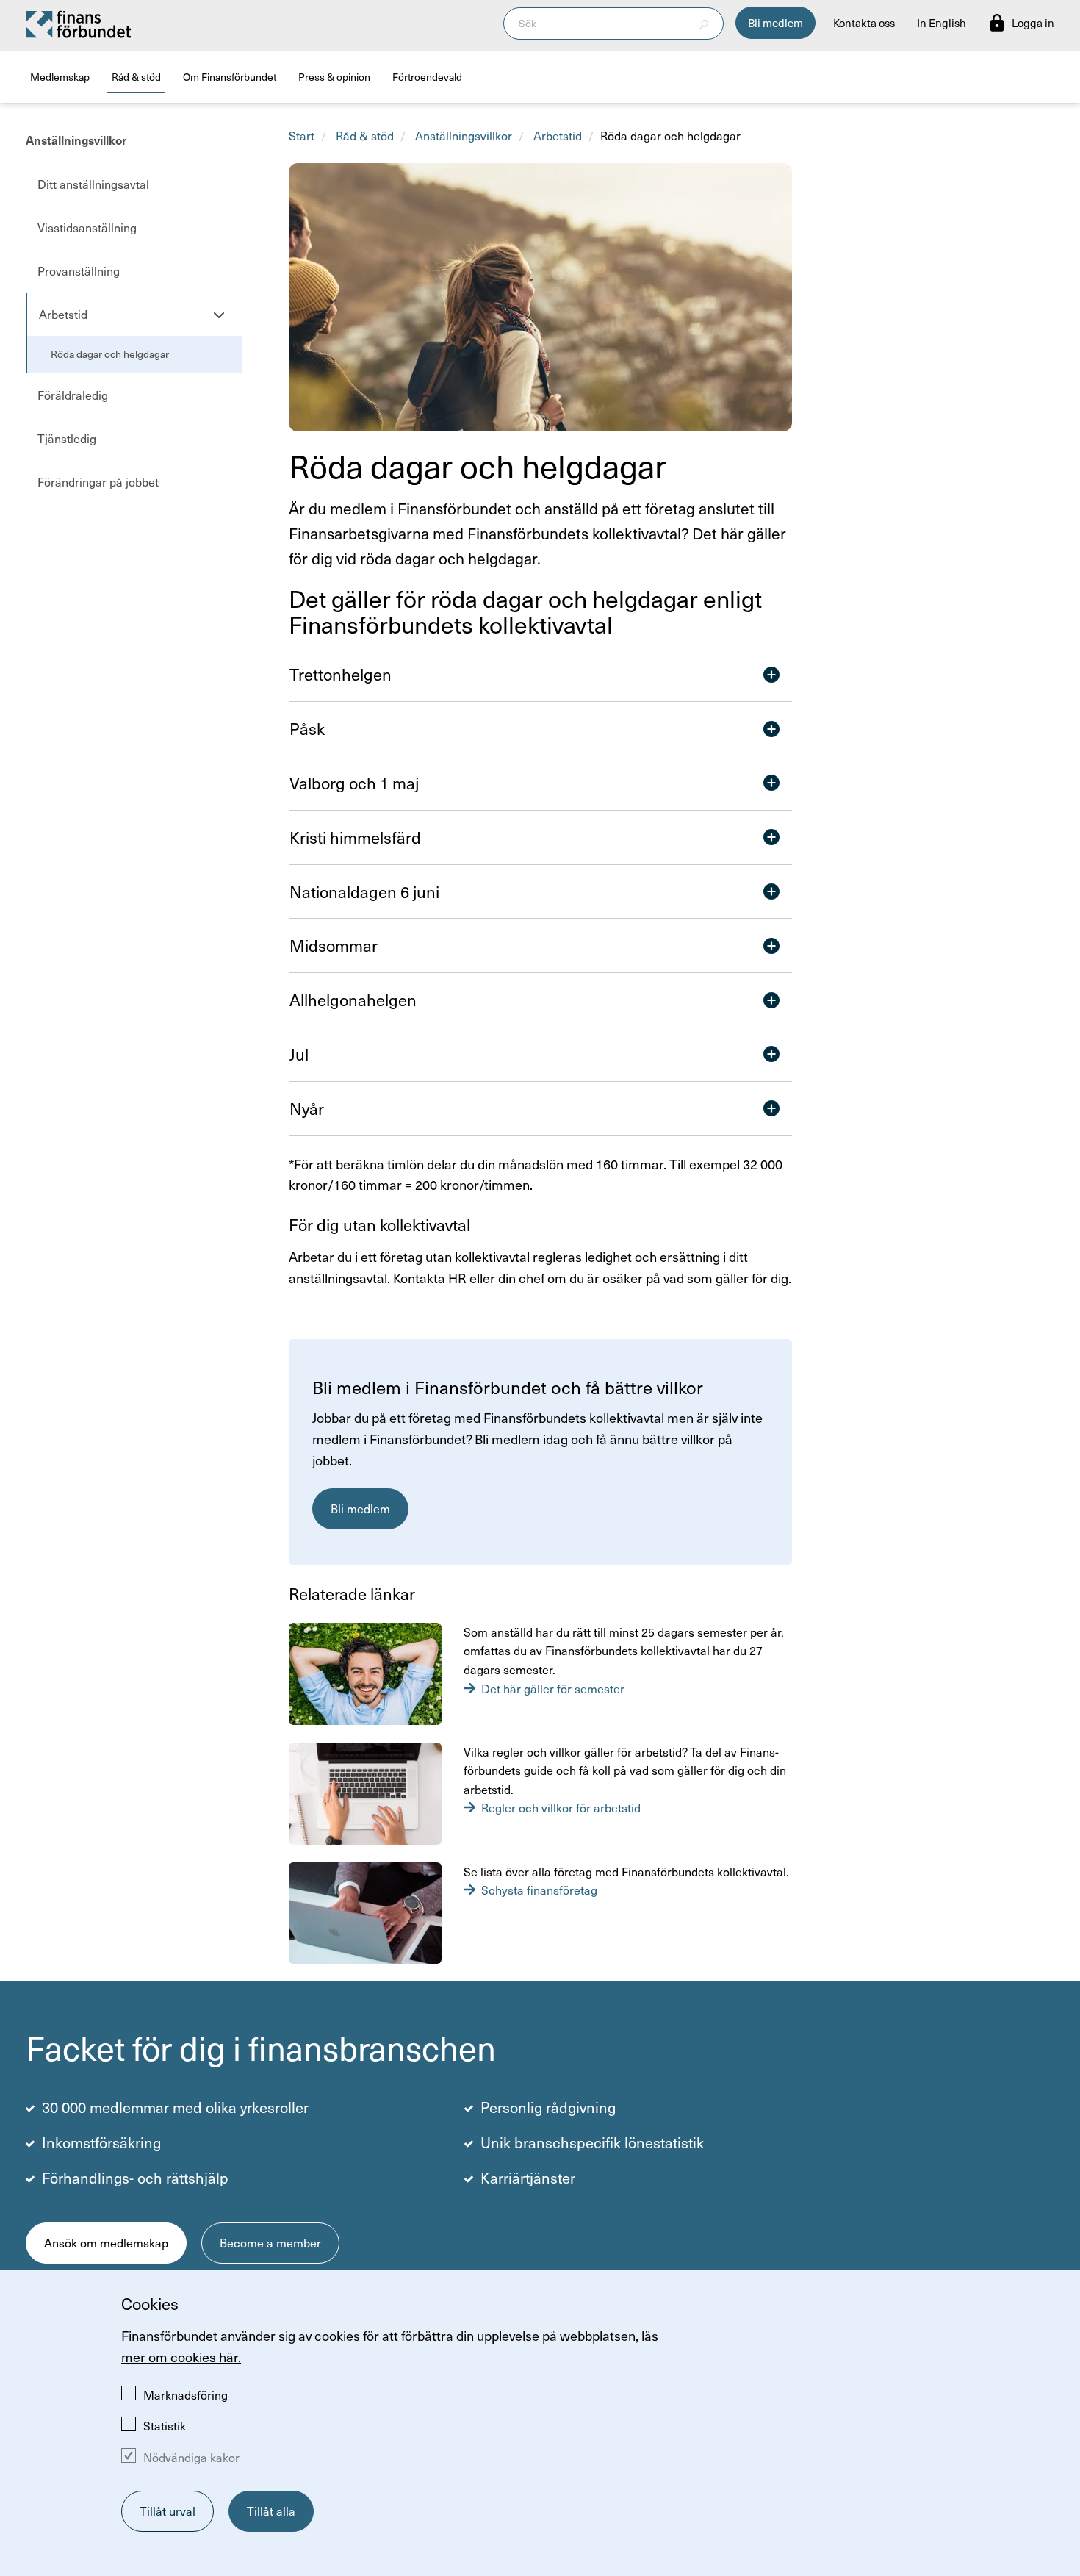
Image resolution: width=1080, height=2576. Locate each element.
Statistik (165, 2426)
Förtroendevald (427, 77)
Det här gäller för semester (553, 1689)
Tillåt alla (271, 2511)
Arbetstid (558, 136)
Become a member (270, 2243)
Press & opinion (334, 77)
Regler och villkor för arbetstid (561, 1808)
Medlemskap (60, 77)
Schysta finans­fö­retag (539, 1890)
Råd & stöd (136, 77)
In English (942, 23)
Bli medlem (775, 23)
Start (302, 136)
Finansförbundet (79, 24)
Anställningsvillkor (76, 140)
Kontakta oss (864, 23)
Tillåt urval (168, 2511)
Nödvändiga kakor (191, 2457)
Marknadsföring (186, 2395)
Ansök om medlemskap (106, 2243)
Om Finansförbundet (230, 77)
